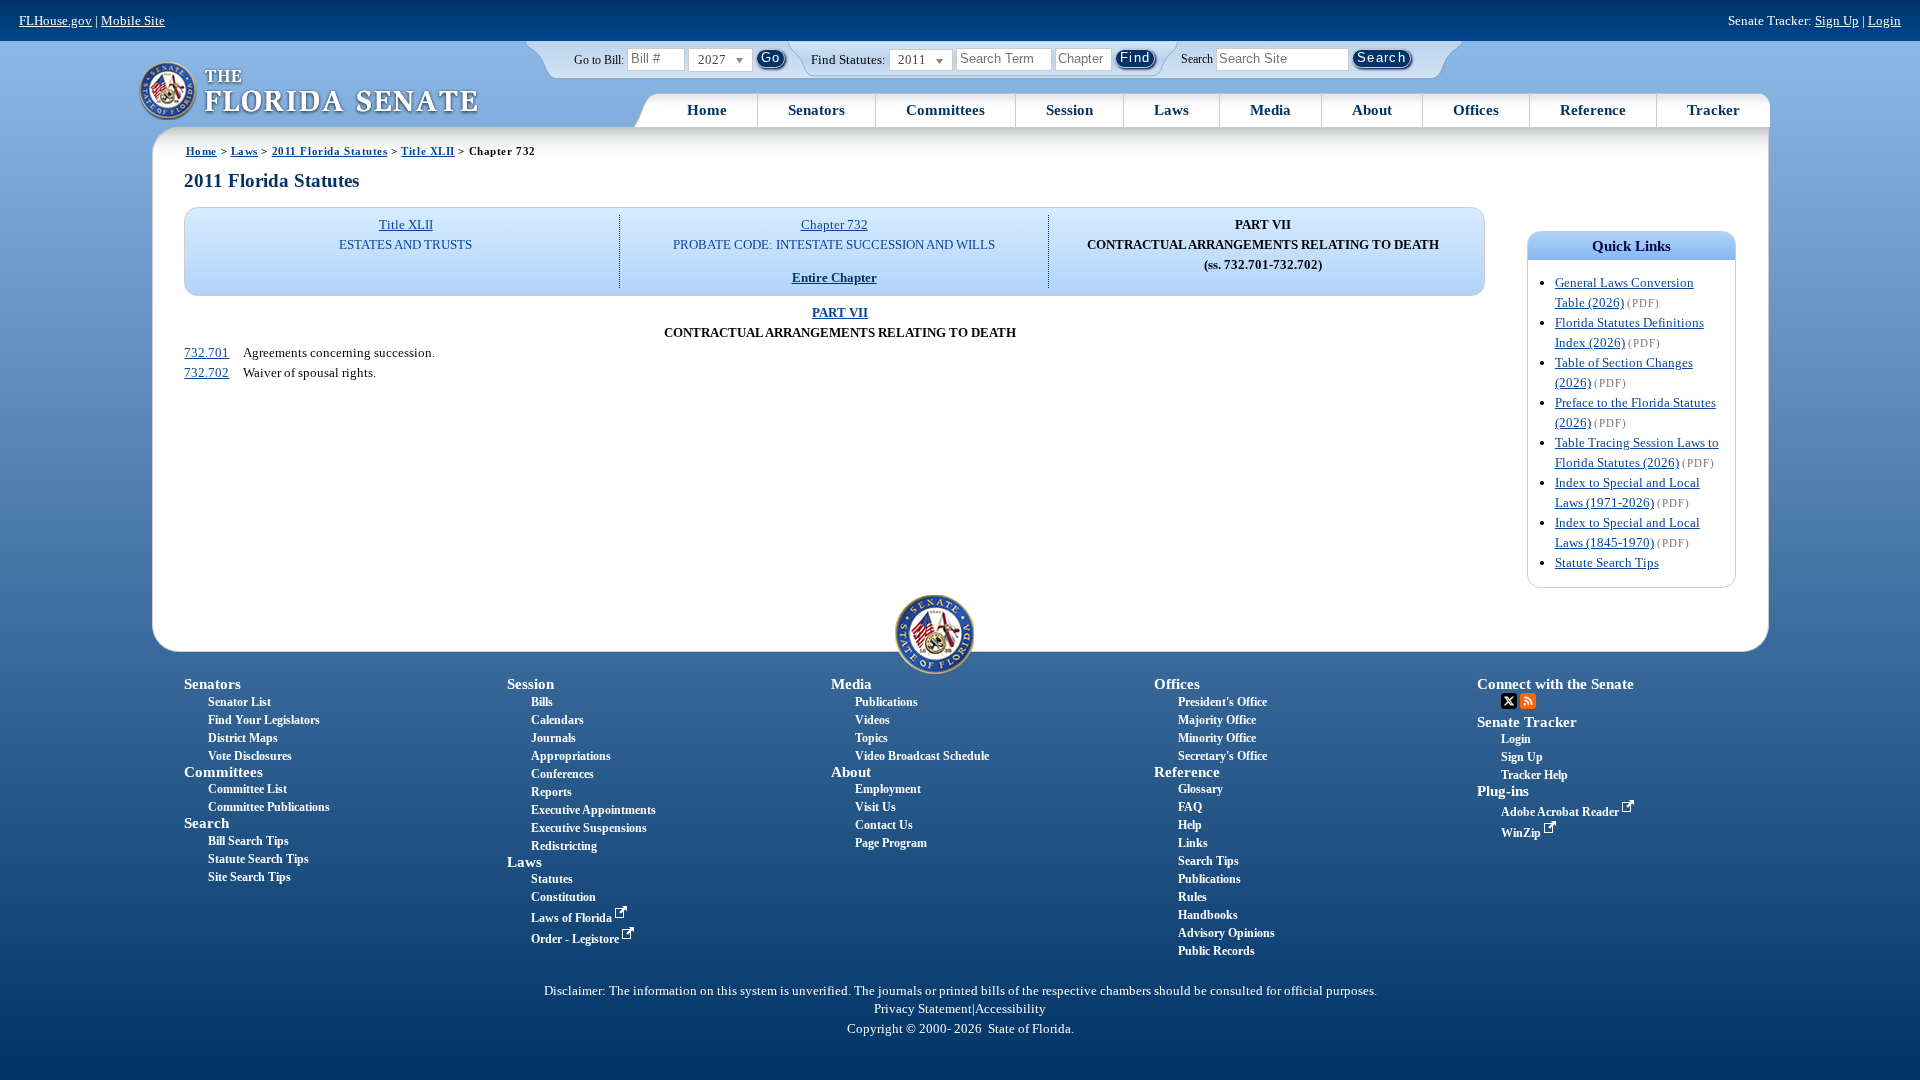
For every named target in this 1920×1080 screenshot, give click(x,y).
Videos (872, 720)
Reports (551, 792)
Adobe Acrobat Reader (1561, 812)
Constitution (563, 897)
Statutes (552, 879)
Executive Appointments (593, 810)
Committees (945, 110)
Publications (886, 702)
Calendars (557, 720)
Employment (888, 789)
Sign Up (1837, 20)
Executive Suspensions (589, 828)
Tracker (1713, 110)
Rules (1192, 897)
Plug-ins (1503, 791)
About (1372, 110)
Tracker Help (1534, 775)
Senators (816, 110)
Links (1193, 843)
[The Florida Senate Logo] (308, 90)
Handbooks (1208, 915)
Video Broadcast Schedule (922, 756)
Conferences (562, 774)
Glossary (1200, 789)
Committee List (247, 789)
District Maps (243, 738)
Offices (1476, 110)
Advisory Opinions (1226, 933)
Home (707, 110)
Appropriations (571, 756)
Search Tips (1208, 861)
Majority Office (1217, 720)
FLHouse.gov (55, 20)
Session (1069, 110)
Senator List (239, 702)
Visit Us (875, 807)
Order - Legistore (576, 939)
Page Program (891, 843)
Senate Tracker (1527, 722)
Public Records (1216, 951)
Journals (553, 738)
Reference (1593, 110)
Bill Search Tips (248, 841)
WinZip (1522, 833)
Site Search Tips (249, 877)
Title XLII (428, 151)
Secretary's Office (1222, 756)
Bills (542, 702)
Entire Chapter (834, 277)
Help (1190, 825)
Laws (1171, 110)
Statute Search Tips (1607, 562)
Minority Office (1217, 738)
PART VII (840, 312)
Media (1270, 110)
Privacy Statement (923, 1009)
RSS (1528, 701)
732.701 (206, 352)
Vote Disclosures (250, 756)
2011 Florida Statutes (330, 151)
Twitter (1509, 701)
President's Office (1222, 702)
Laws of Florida (573, 918)
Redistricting (564, 846)
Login (1884, 20)
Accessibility (1010, 1009)
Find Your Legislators (264, 720)
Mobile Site (133, 20)
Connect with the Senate (1555, 684)
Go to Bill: (599, 60)
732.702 (206, 372)
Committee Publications (269, 807)
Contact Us (884, 825)
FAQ (1190, 807)
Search (1197, 58)
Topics (871, 738)
